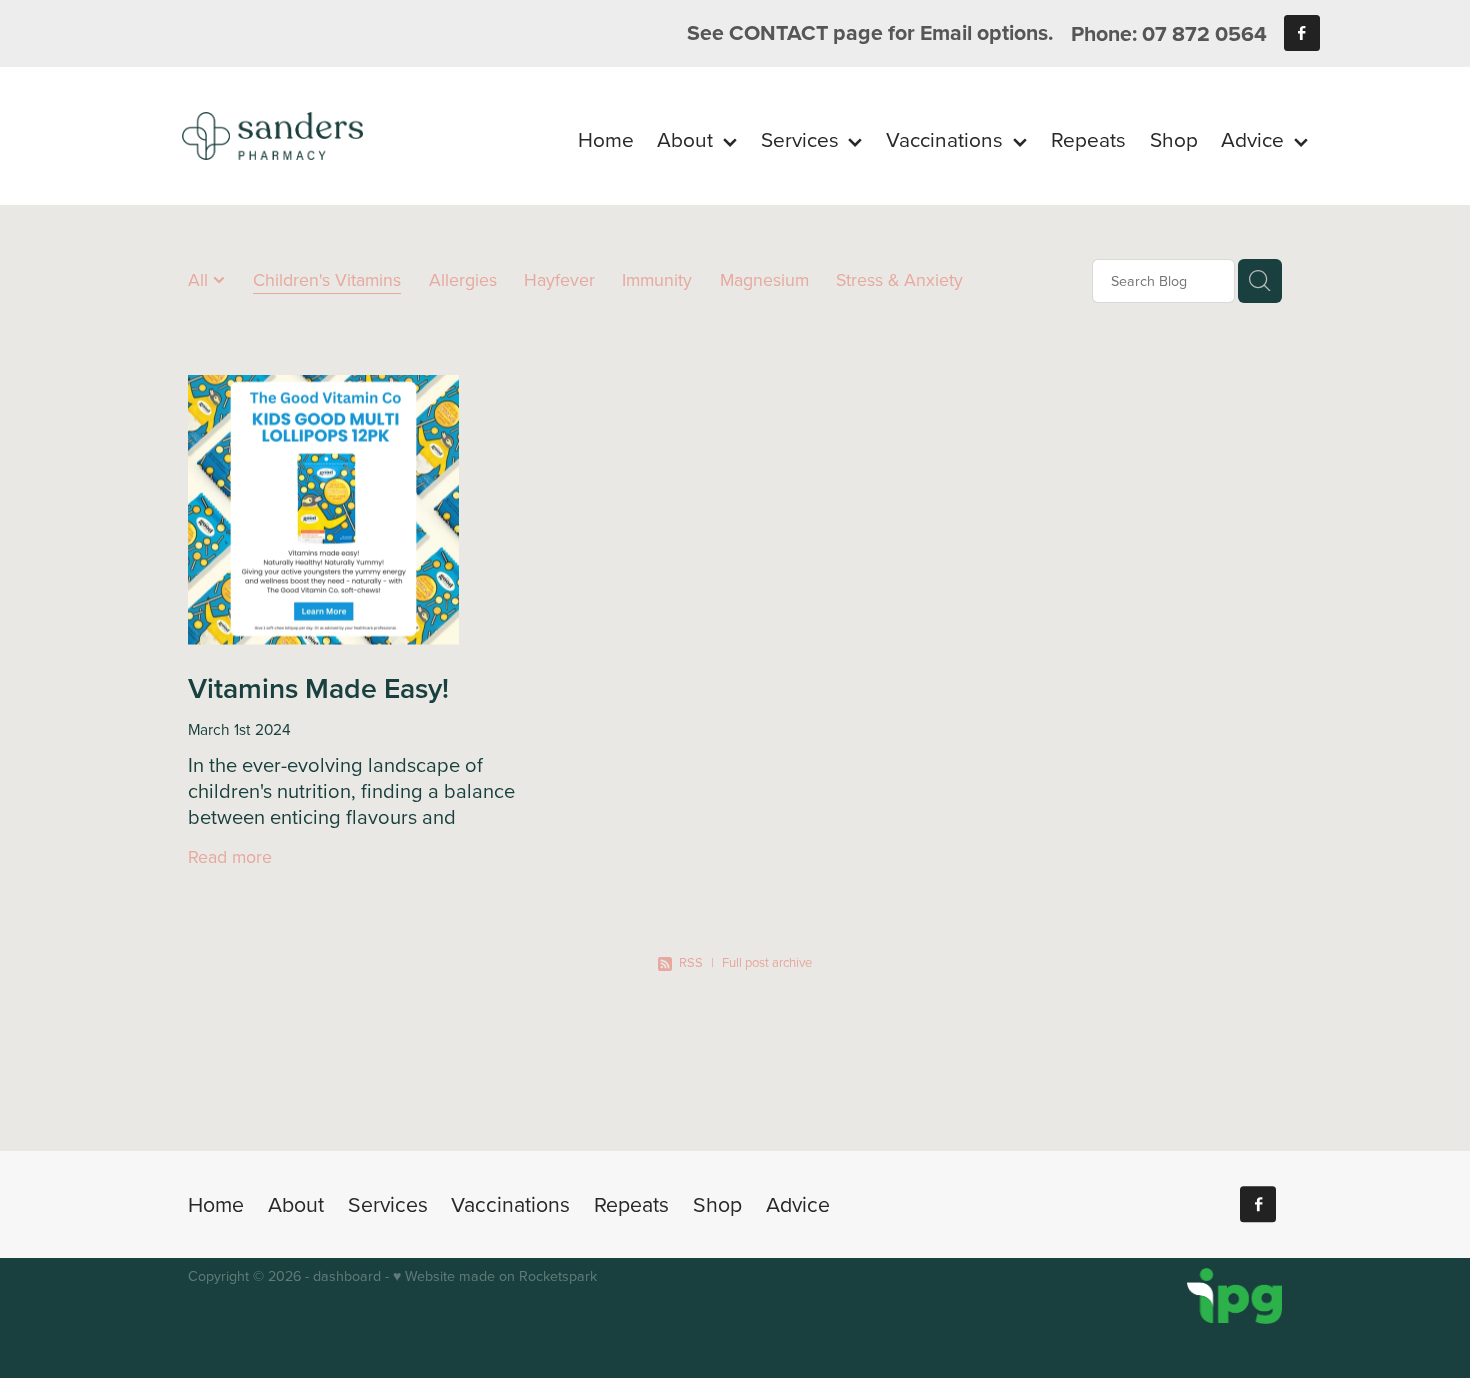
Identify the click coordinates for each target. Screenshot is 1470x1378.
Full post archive (767, 962)
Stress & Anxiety (899, 279)
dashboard (347, 1276)
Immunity (657, 279)
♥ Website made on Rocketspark (495, 1276)
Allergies (463, 279)
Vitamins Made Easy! (318, 687)
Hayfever (559, 279)
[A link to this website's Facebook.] (1302, 33)
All (200, 279)
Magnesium (764, 279)
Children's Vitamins (327, 279)
